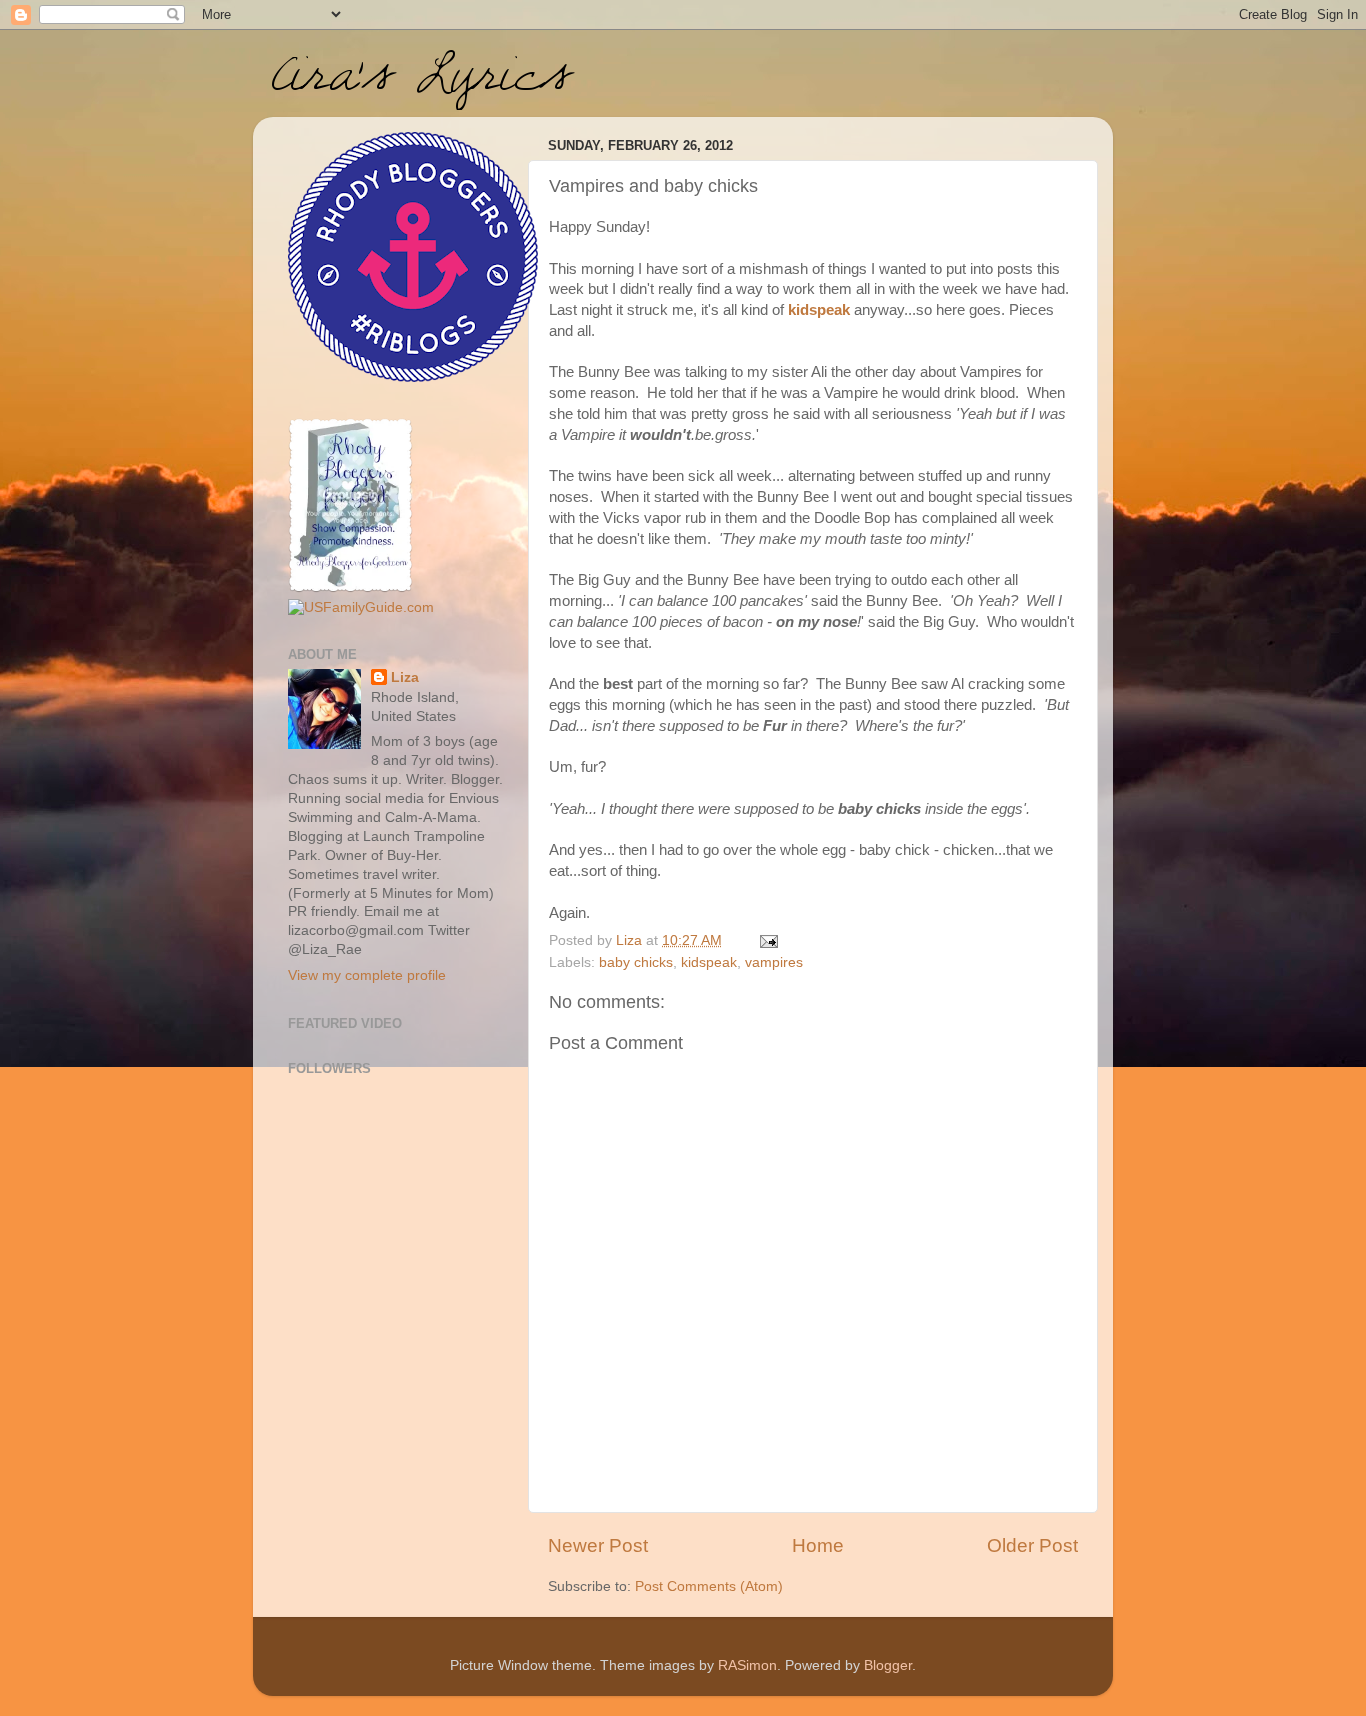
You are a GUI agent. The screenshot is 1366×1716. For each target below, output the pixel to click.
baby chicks (636, 962)
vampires (774, 962)
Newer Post (598, 1545)
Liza (405, 677)
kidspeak (819, 310)
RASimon (747, 1665)
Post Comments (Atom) (709, 1586)
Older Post (1032, 1545)
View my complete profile (367, 975)
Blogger (888, 1665)
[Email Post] (767, 940)
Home (818, 1545)
